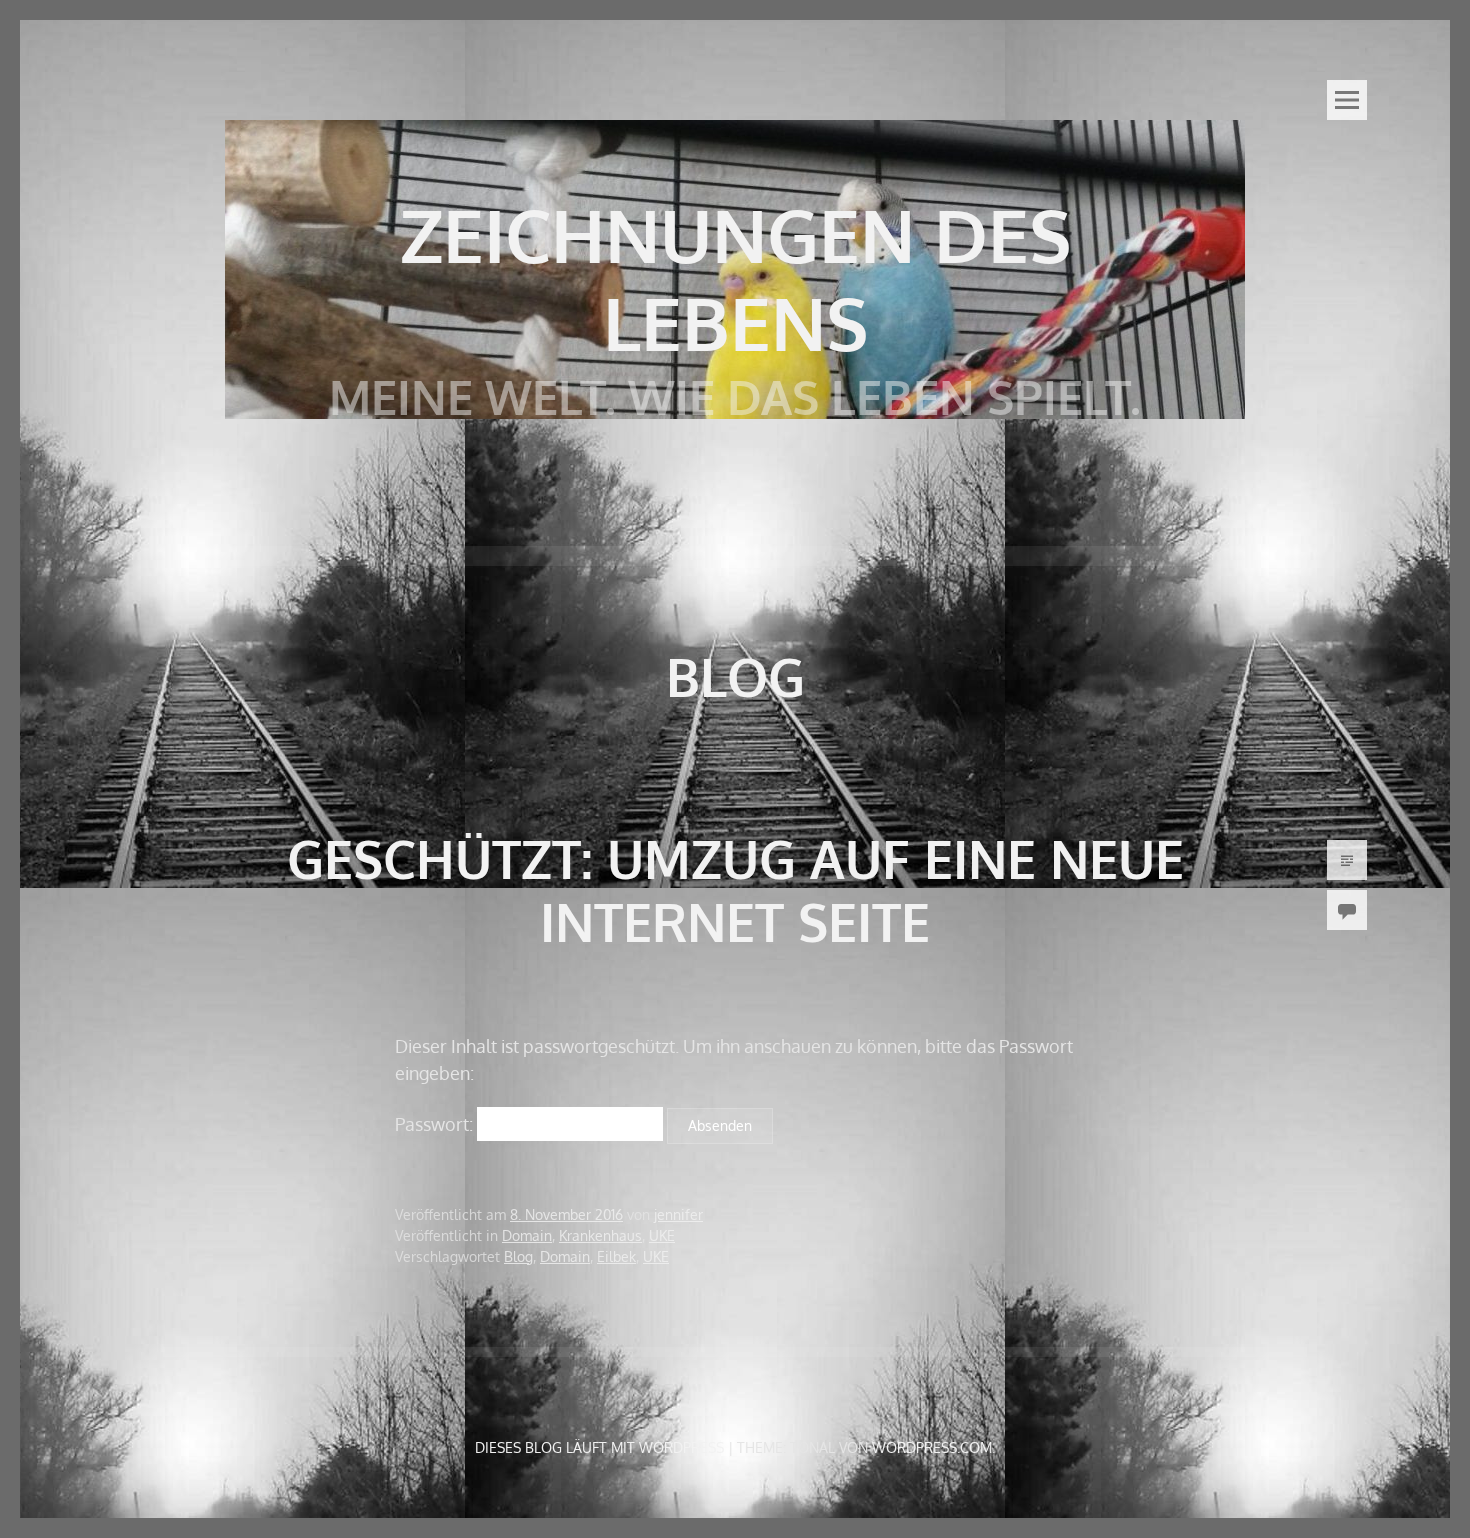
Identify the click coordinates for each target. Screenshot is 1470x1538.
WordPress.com (932, 1447)
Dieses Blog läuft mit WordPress (599, 1447)
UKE (662, 1235)
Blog (518, 1256)
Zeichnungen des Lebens (735, 278)
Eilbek (616, 1256)
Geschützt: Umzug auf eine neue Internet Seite (735, 889)
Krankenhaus (600, 1235)
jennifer (678, 1214)
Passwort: (436, 1124)
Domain (527, 1235)
